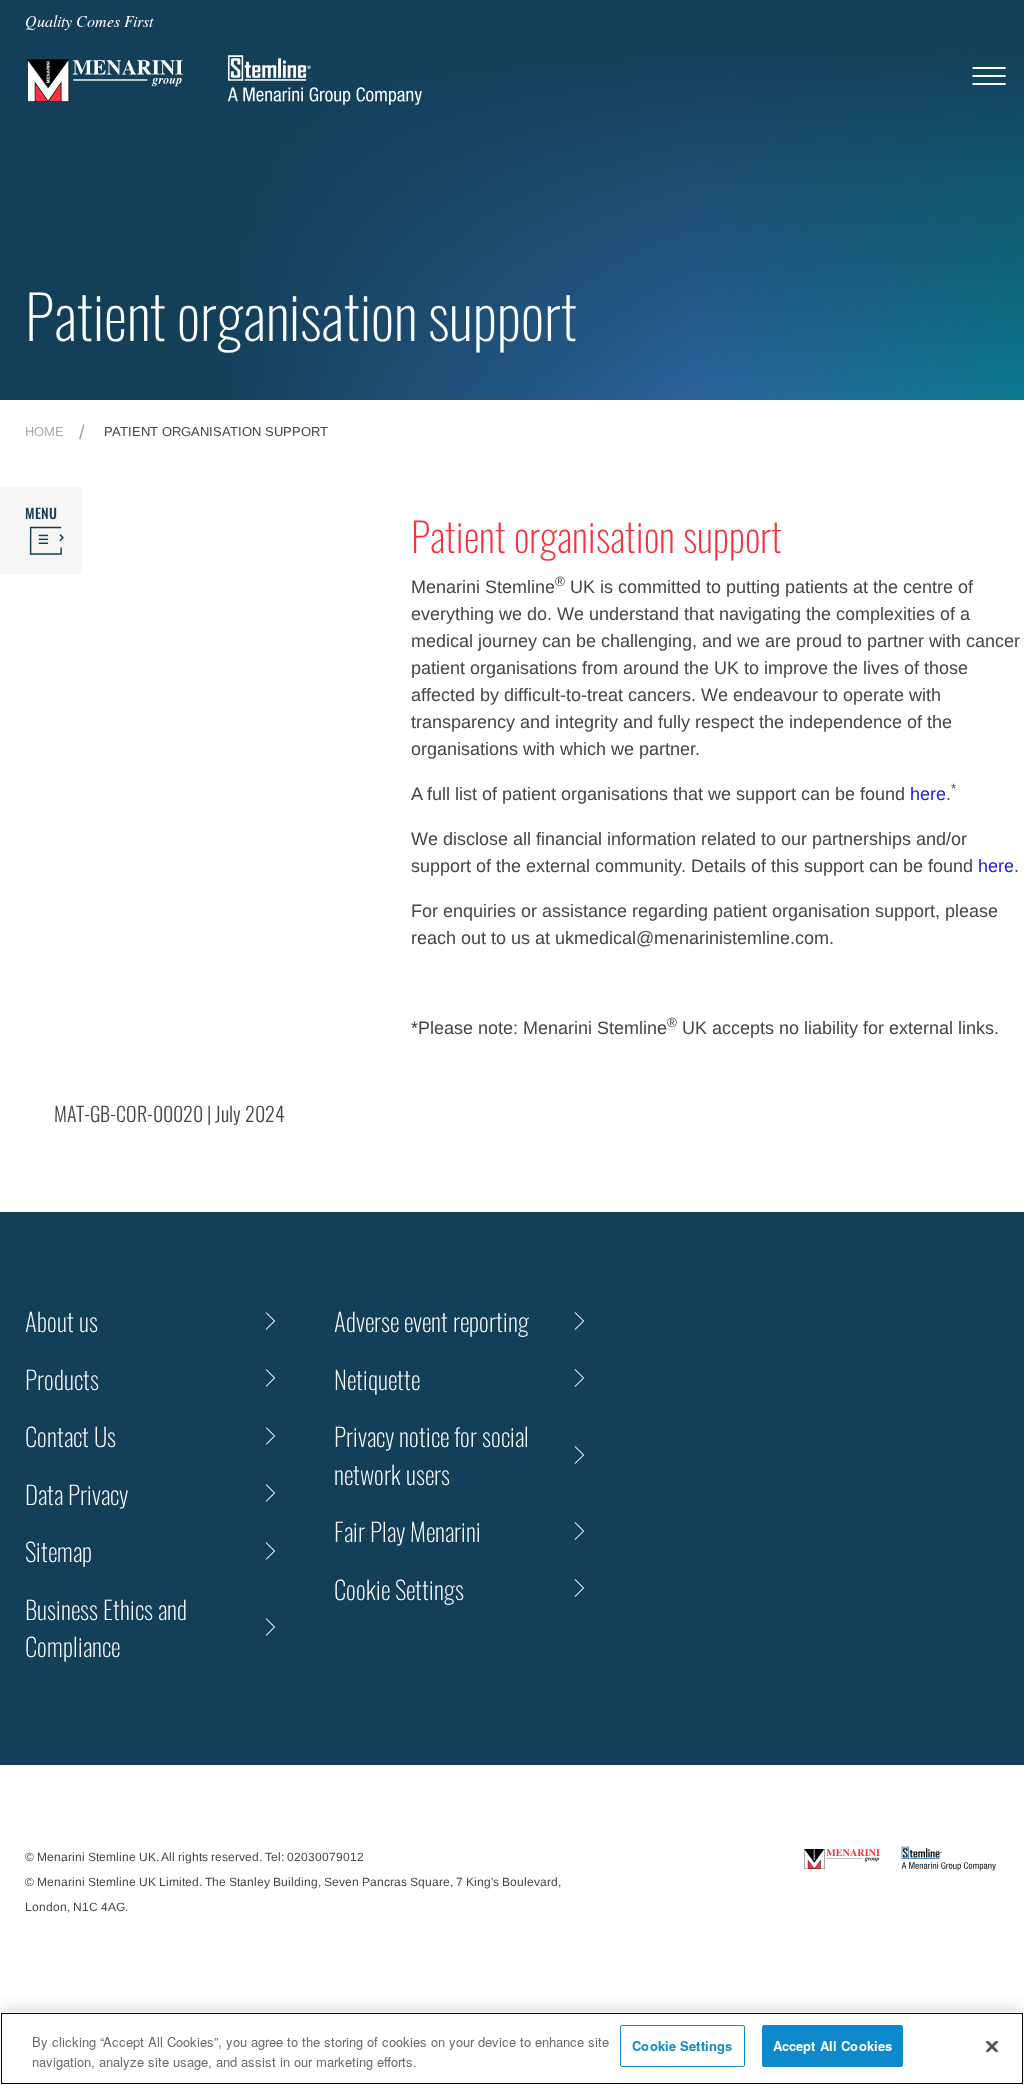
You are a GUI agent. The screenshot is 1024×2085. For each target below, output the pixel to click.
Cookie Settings (682, 2045)
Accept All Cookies (832, 2045)
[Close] (992, 2046)
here (928, 794)
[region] (512, 2048)
